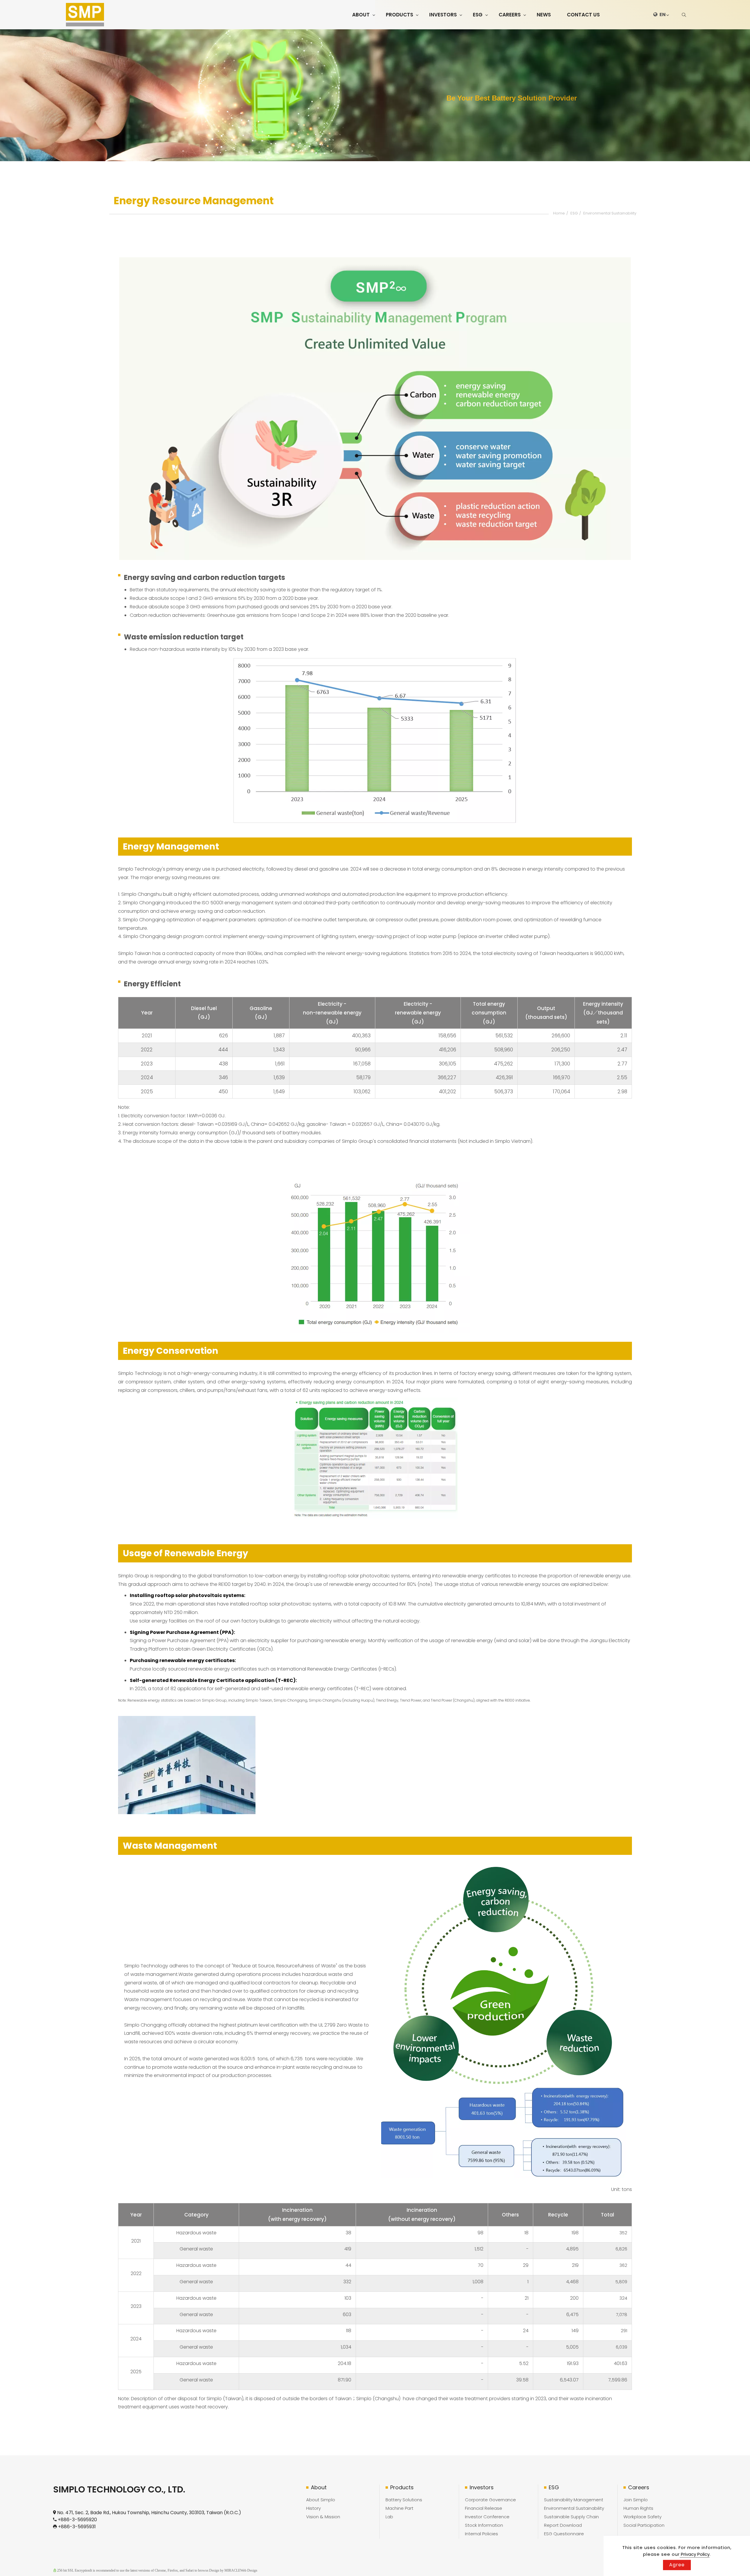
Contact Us (583, 15)
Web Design (249, 2570)
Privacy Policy (695, 2554)
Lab (389, 2517)
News (544, 15)
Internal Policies (481, 2534)
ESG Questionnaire (564, 2534)
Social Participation (644, 2525)
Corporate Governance (490, 2500)
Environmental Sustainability (610, 213)
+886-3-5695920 (77, 2520)
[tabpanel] (375, 95)
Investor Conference (487, 2517)
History (313, 2508)
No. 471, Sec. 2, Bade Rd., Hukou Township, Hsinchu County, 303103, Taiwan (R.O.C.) (149, 2513)
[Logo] (85, 15)
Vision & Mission (323, 2517)
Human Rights (638, 2508)
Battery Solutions (404, 2500)
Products (399, 15)
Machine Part (399, 2508)
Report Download (563, 2525)
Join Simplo (636, 2500)
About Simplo (321, 2500)
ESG (478, 15)
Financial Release (484, 2508)
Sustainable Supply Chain (571, 2517)
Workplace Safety (642, 2517)
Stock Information (484, 2525)
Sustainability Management (574, 2500)
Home (559, 213)
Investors (443, 15)
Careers (510, 15)
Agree (677, 2565)
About (361, 15)
